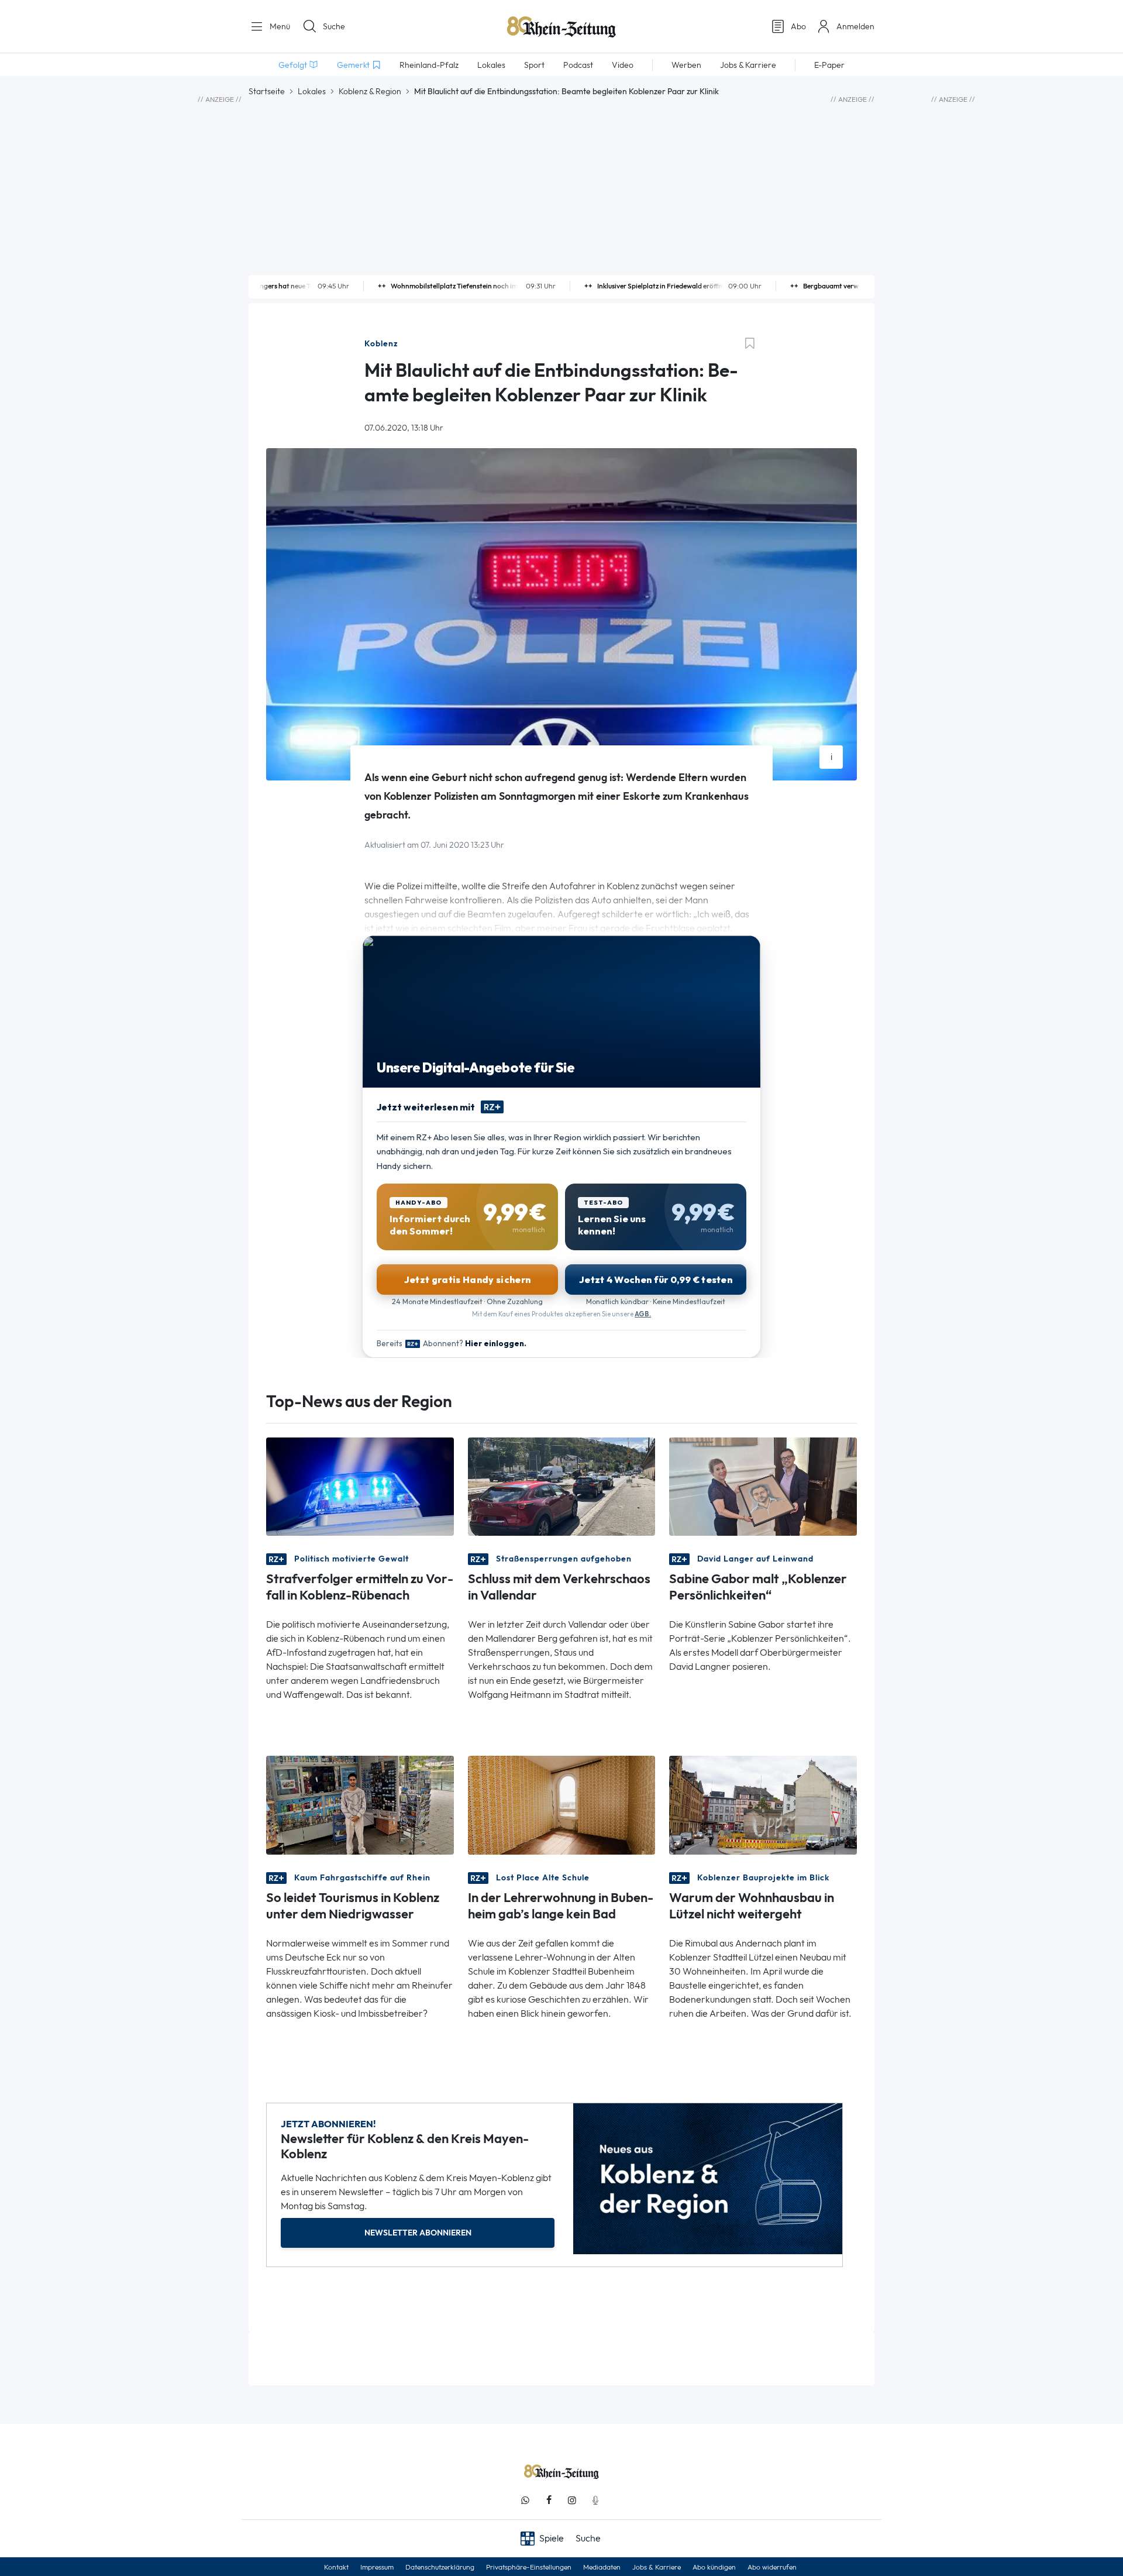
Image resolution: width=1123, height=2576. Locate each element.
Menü (279, 26)
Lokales (312, 91)
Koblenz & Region (370, 91)
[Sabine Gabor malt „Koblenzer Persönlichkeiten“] (763, 1486)
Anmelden (855, 26)
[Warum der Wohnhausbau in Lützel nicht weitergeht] (763, 1804)
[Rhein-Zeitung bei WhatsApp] (525, 2500)
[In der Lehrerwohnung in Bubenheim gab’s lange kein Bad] (562, 1804)
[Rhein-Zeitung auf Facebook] (549, 2500)
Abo (798, 26)
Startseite (267, 91)
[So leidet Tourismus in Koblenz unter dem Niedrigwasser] (360, 1804)
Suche (334, 26)
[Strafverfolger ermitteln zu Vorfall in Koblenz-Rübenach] (360, 1486)
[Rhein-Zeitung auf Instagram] (572, 2500)
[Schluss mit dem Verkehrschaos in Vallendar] (562, 1486)
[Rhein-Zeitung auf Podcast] (595, 2500)
